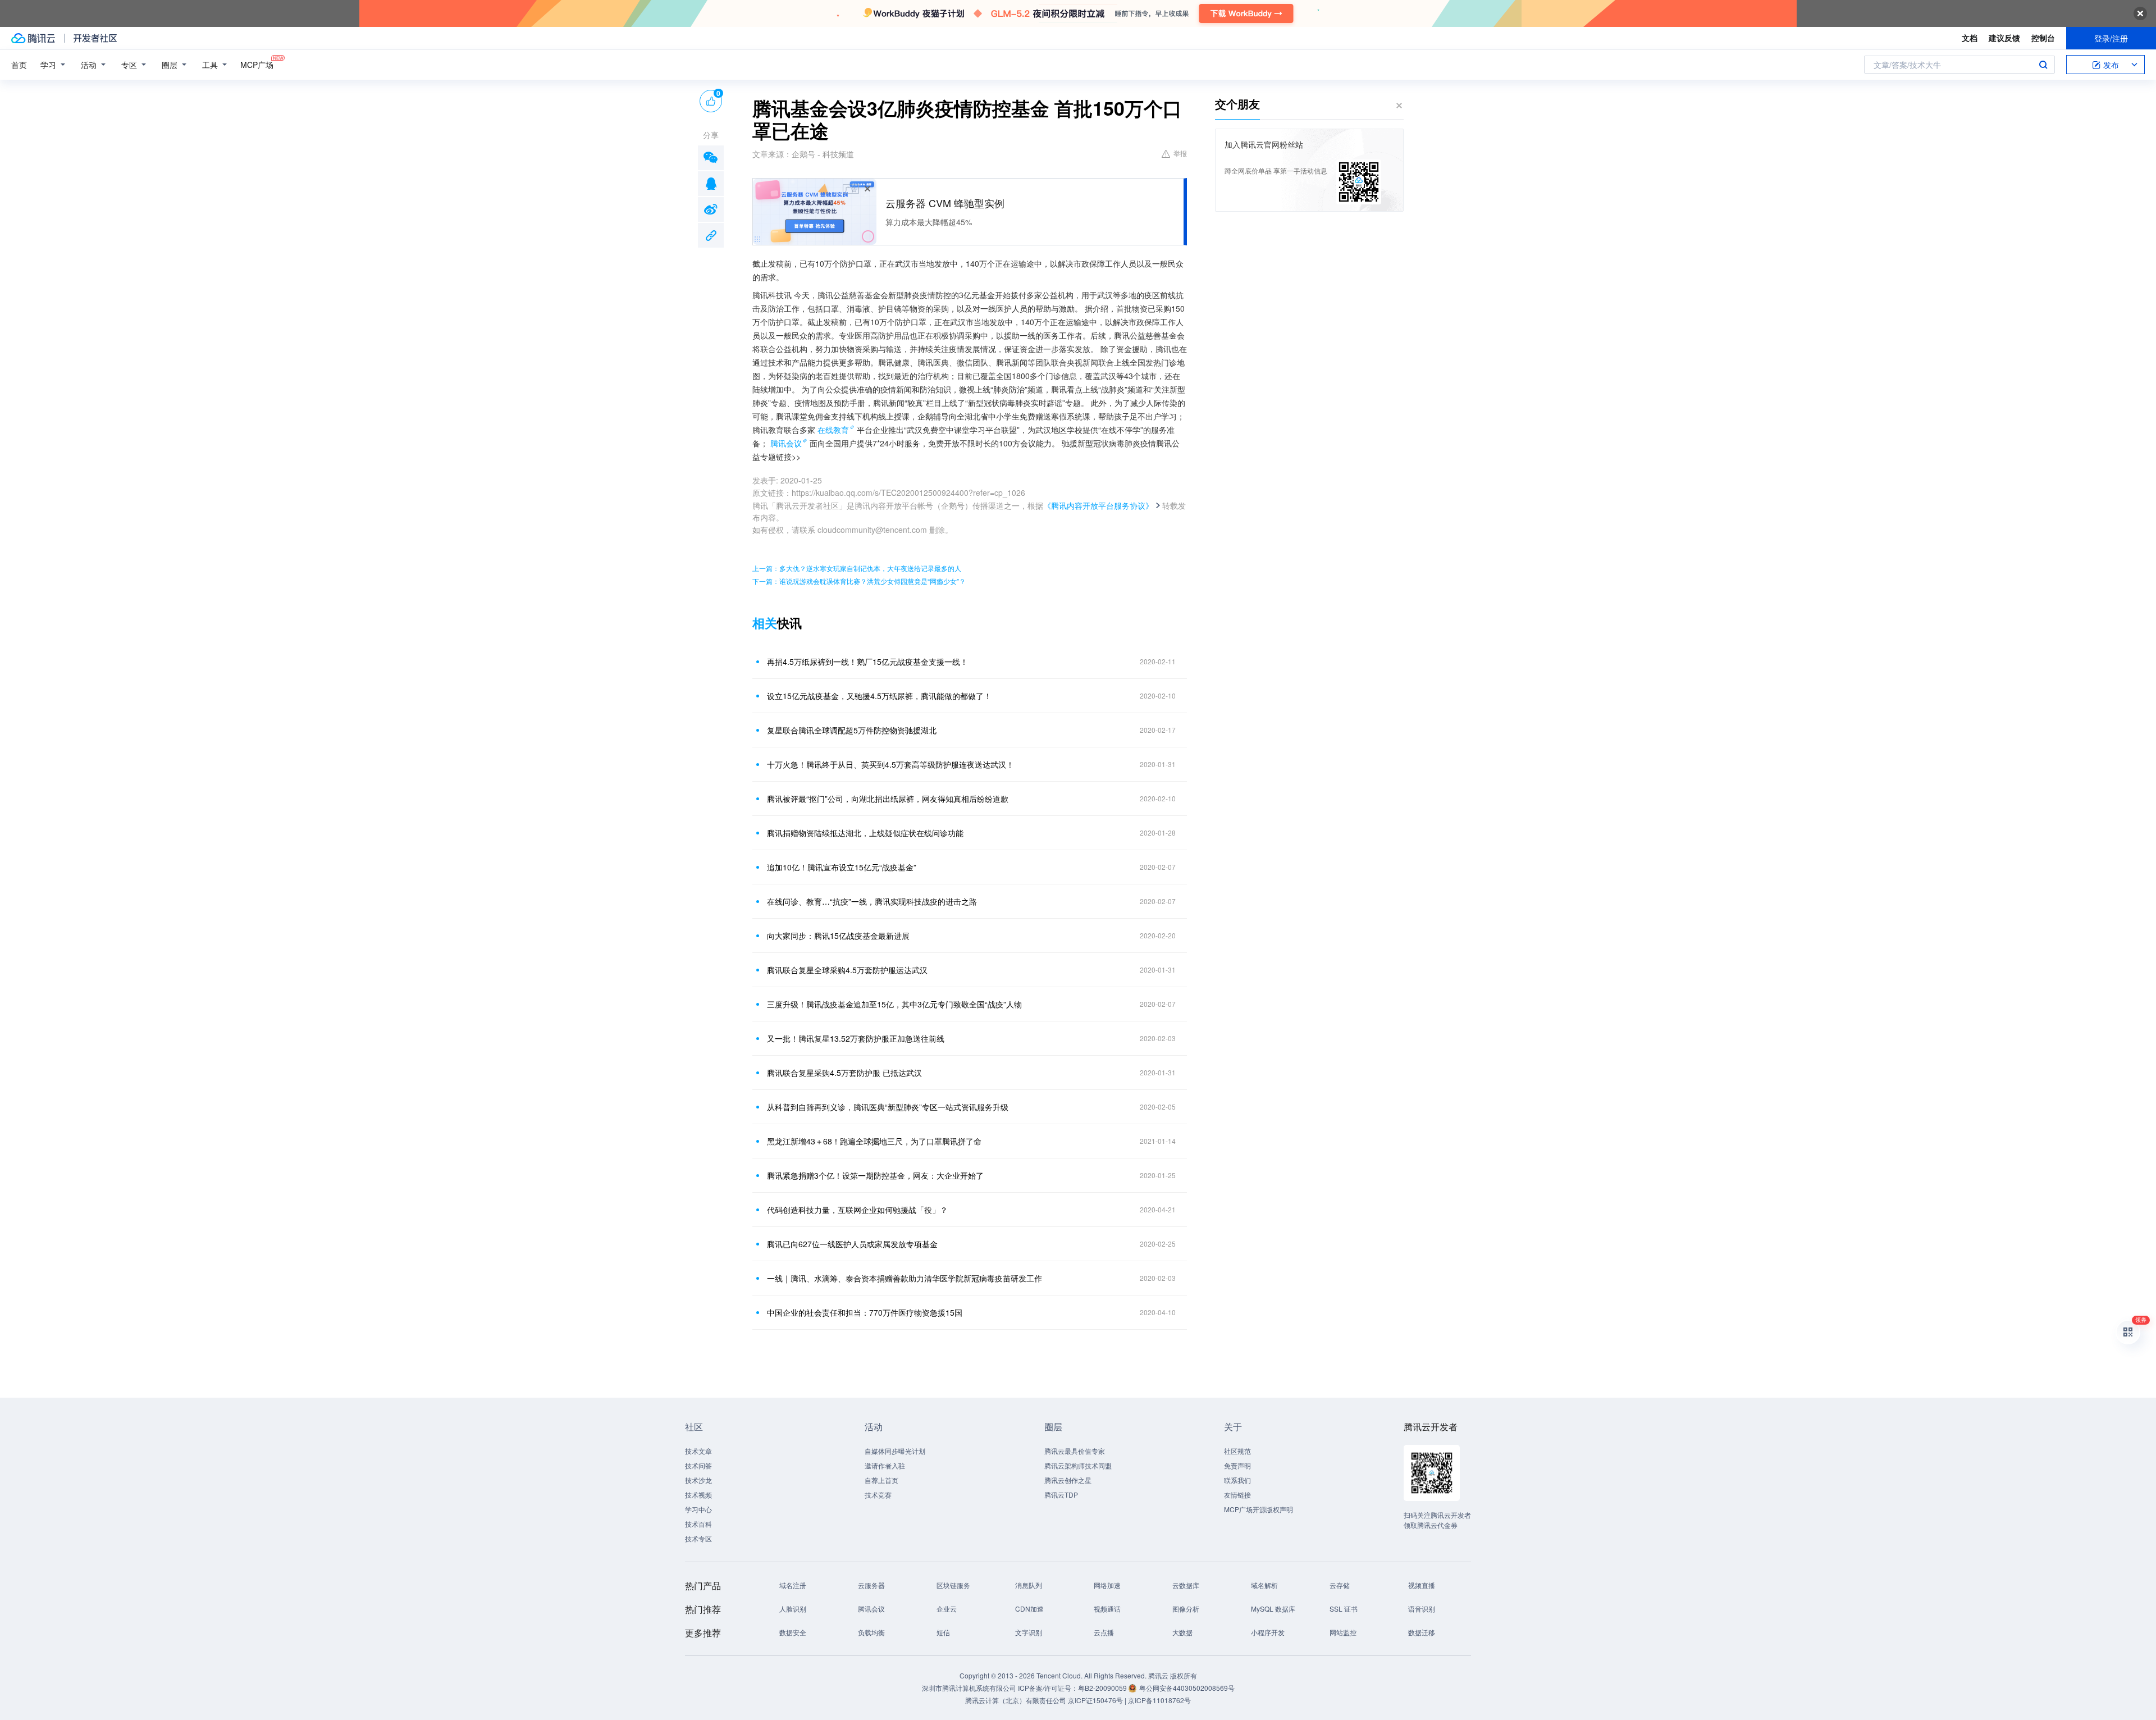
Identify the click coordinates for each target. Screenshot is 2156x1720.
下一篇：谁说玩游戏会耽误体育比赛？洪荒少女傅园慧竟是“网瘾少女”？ (859, 581)
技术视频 (698, 1495)
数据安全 (793, 1632)
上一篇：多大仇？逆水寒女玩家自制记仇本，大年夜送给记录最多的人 (857, 568)
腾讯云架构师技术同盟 (1078, 1465)
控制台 (2043, 38)
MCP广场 (257, 65)
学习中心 (698, 1509)
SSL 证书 (1344, 1609)
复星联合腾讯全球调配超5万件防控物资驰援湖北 (852, 730)
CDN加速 (1029, 1609)
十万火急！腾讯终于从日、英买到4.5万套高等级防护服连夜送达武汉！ (890, 764)
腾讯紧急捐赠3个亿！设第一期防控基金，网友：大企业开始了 (875, 1175)
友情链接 (1237, 1495)
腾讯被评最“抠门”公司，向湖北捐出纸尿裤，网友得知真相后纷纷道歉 (888, 799)
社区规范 (1237, 1451)
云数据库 (1186, 1585)
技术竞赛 (878, 1495)
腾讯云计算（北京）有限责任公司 (1016, 1700)
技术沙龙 (698, 1480)
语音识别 (1422, 1609)
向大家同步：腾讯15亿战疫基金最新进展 (838, 936)
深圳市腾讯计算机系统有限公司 (969, 1688)
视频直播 (1422, 1585)
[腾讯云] (33, 38)
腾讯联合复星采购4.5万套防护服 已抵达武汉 (844, 1073)
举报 (1180, 153)
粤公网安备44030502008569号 (1187, 1688)
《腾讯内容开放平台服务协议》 (1098, 505)
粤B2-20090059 (1103, 1688)
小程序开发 (1268, 1632)
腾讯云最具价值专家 (1075, 1451)
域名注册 (793, 1585)
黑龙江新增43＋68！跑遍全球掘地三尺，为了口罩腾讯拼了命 (874, 1141)
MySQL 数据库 (1273, 1609)
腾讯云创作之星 (1068, 1480)
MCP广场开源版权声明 (1259, 1509)
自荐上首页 (881, 1480)
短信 (943, 1632)
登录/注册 (2111, 38)
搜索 (2043, 65)
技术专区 (698, 1538)
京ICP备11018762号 (1159, 1700)
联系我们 (1237, 1480)
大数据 (1182, 1632)
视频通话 (1107, 1609)
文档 (1970, 38)
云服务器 (871, 1585)
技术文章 (698, 1451)
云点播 (1104, 1632)
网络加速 (1107, 1585)
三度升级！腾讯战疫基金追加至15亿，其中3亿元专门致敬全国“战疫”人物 (894, 1004)
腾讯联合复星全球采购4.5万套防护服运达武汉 (847, 970)
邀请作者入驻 (885, 1465)
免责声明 (1237, 1465)
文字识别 (1029, 1632)
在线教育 (833, 430)
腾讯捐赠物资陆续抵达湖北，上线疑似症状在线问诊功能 (865, 833)
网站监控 (1343, 1632)
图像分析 (1186, 1609)
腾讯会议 (786, 443)
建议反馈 (2004, 38)
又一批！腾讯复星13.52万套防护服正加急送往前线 (856, 1038)
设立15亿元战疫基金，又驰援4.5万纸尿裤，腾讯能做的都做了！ (879, 696)
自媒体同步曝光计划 (895, 1451)
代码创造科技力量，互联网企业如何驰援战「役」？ (857, 1210)
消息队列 (1029, 1585)
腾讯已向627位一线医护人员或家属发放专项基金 (852, 1244)
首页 (19, 65)
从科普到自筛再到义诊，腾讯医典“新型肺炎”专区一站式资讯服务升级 (888, 1107)
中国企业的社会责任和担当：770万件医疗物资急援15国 (865, 1312)
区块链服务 (953, 1585)
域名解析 (1264, 1585)
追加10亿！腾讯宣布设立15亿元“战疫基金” (842, 867)
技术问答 (698, 1465)
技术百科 (698, 1524)
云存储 (1340, 1585)
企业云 (947, 1609)
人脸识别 (793, 1609)
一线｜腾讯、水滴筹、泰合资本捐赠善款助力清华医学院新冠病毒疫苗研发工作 (905, 1278)
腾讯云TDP (1061, 1495)
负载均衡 (871, 1632)
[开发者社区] (95, 38)
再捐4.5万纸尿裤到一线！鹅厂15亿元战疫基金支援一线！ (867, 661)
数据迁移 (1422, 1632)
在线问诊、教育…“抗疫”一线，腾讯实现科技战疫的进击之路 (872, 901)
